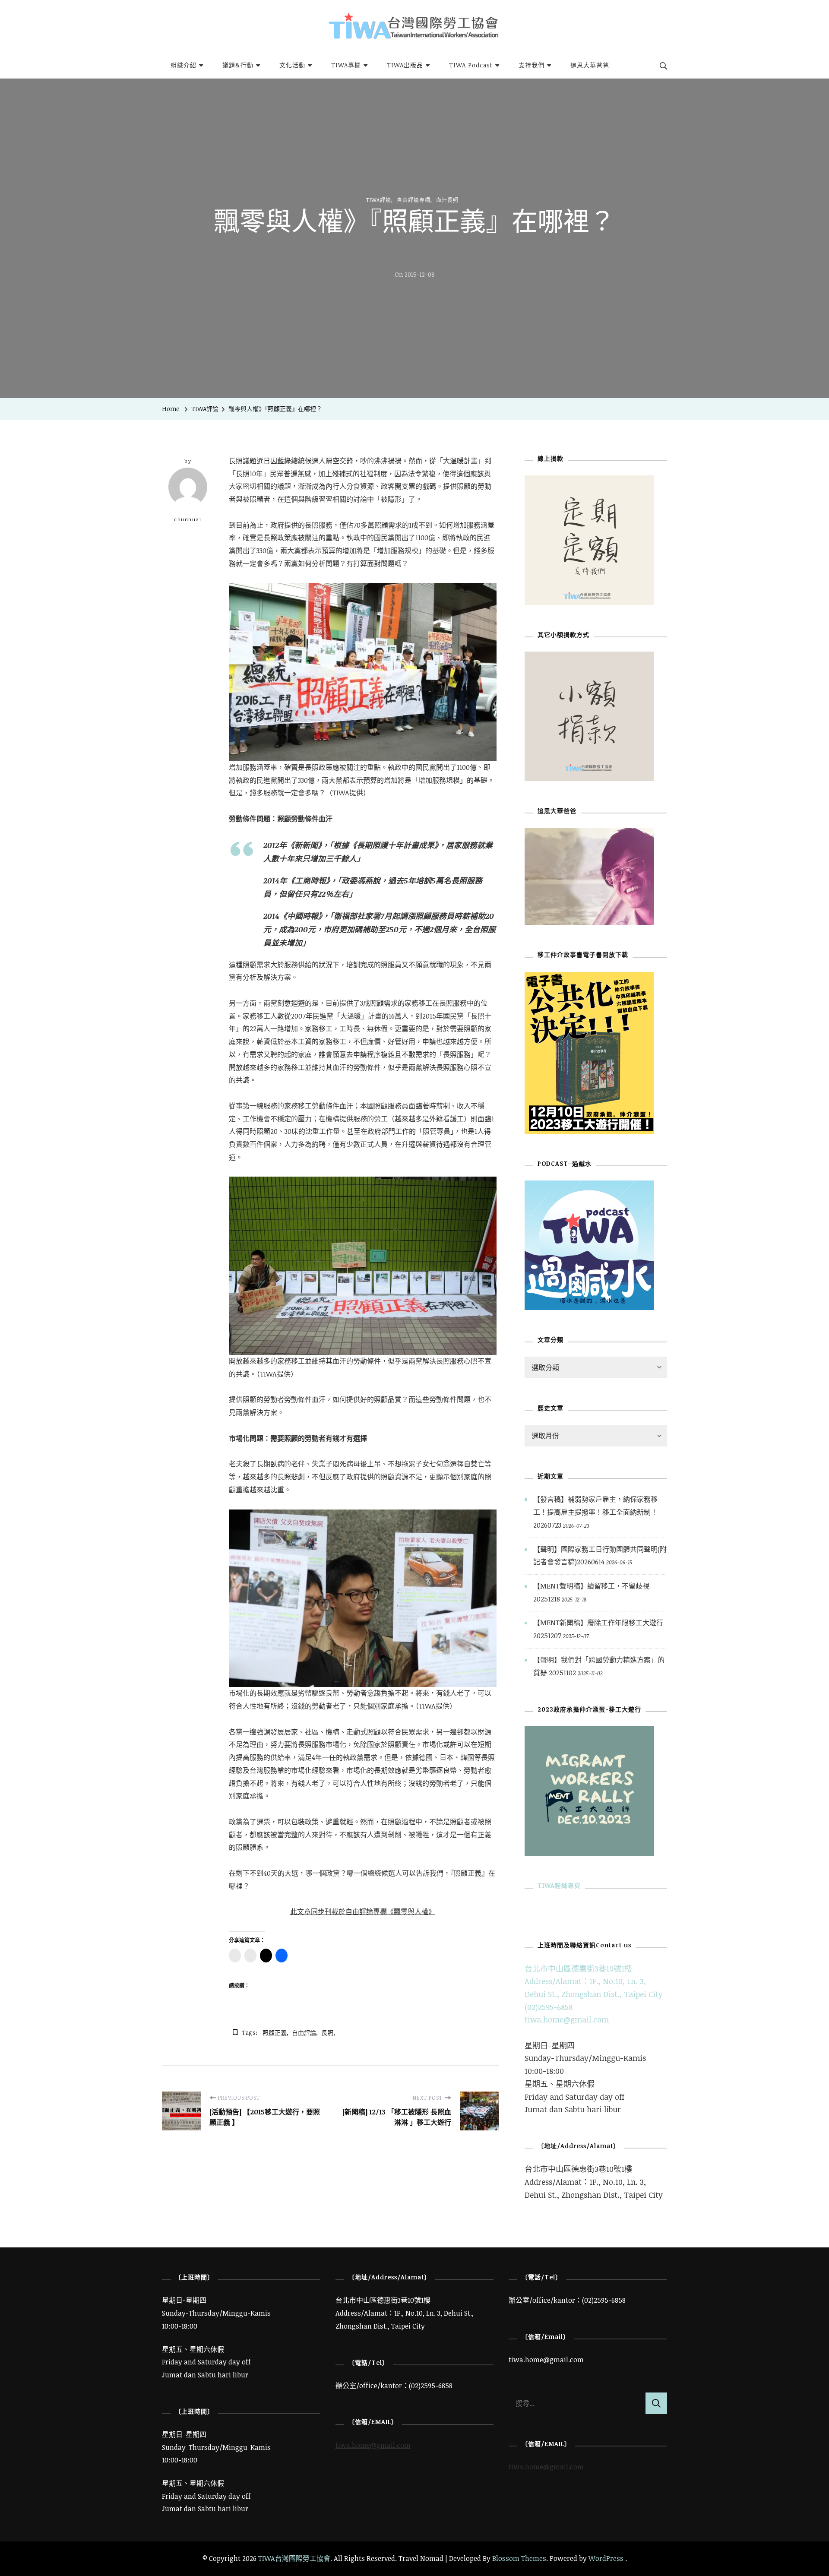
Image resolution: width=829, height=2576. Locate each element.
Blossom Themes (519, 2558)
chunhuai (188, 519)
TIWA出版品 (405, 65)
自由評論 (304, 2033)
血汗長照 (447, 200)
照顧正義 (275, 2033)
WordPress (606, 2558)
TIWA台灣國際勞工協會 (294, 2558)
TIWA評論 (379, 200)
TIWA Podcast (471, 65)
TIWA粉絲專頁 (559, 1885)
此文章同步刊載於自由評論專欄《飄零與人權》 (363, 1911)
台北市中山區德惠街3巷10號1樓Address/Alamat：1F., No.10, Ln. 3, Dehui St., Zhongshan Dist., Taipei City (594, 1981)
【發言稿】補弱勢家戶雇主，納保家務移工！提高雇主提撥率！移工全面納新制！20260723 (595, 1512)
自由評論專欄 (414, 200)
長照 (327, 2033)
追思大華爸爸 (590, 65)
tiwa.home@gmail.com (567, 2019)
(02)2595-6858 (549, 2007)
